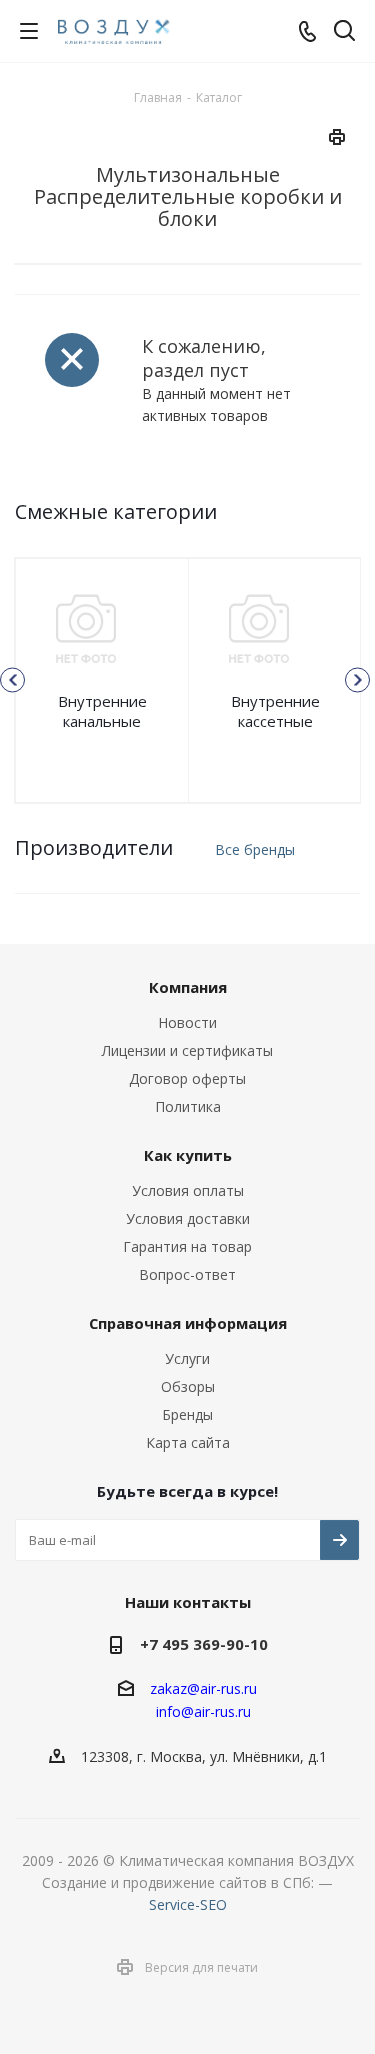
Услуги (187, 1358)
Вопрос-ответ (187, 1274)
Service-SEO (188, 1904)
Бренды (187, 1414)
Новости (187, 1022)
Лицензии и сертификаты (187, 1050)
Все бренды (255, 849)
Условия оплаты (188, 1190)
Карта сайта (188, 1442)
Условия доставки (188, 1218)
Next (357, 680)
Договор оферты (187, 1078)
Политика (188, 1106)
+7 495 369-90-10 (204, 1644)
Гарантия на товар (187, 1246)
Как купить (188, 1155)
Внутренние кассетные (275, 711)
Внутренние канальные (102, 711)
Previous (12, 680)
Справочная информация (188, 1323)
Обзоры (188, 1386)
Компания (188, 987)
